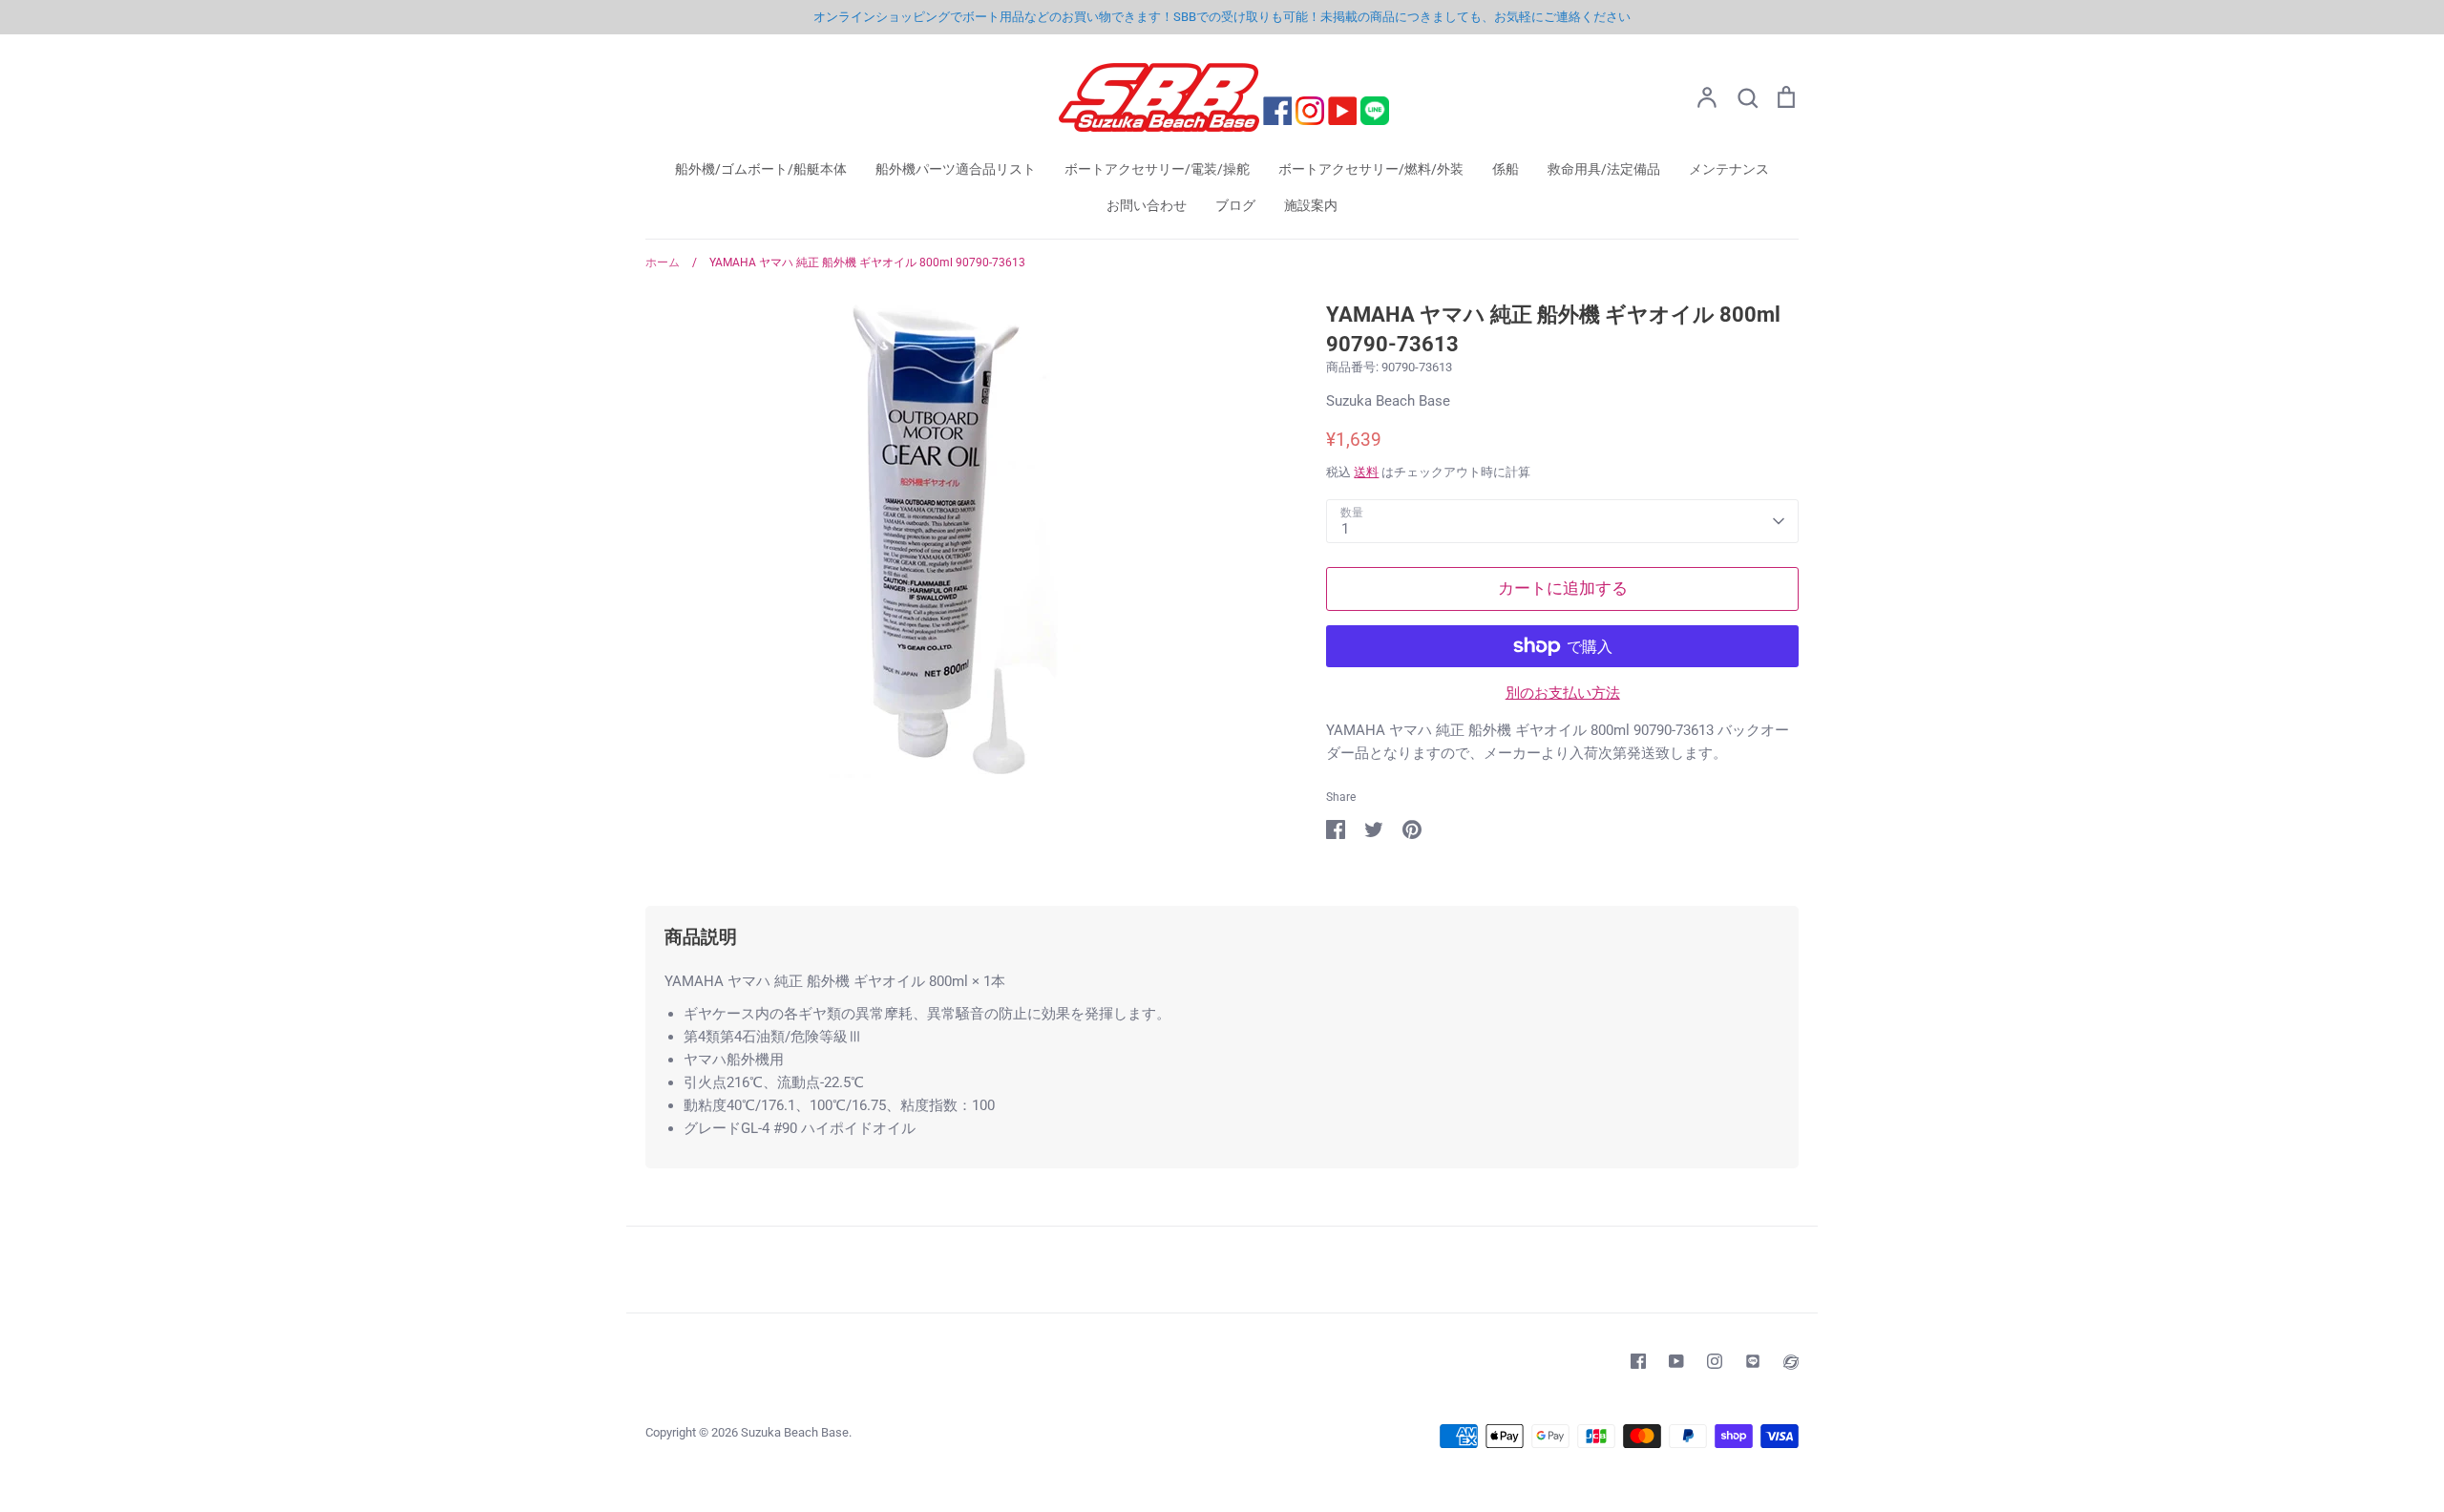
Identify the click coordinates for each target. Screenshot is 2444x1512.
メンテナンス (1729, 169)
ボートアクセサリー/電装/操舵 (1157, 169)
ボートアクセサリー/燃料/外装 (1371, 169)
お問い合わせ (1147, 205)
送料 (1366, 472)
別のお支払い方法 (1563, 693)
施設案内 (1311, 205)
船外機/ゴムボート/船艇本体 (761, 169)
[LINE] (1753, 1361)
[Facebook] (1638, 1361)
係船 (1506, 169)
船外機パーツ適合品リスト (956, 169)
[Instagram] (1715, 1361)
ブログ (1235, 205)
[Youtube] (1676, 1361)
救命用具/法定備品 (1604, 169)
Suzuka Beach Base (1388, 401)
